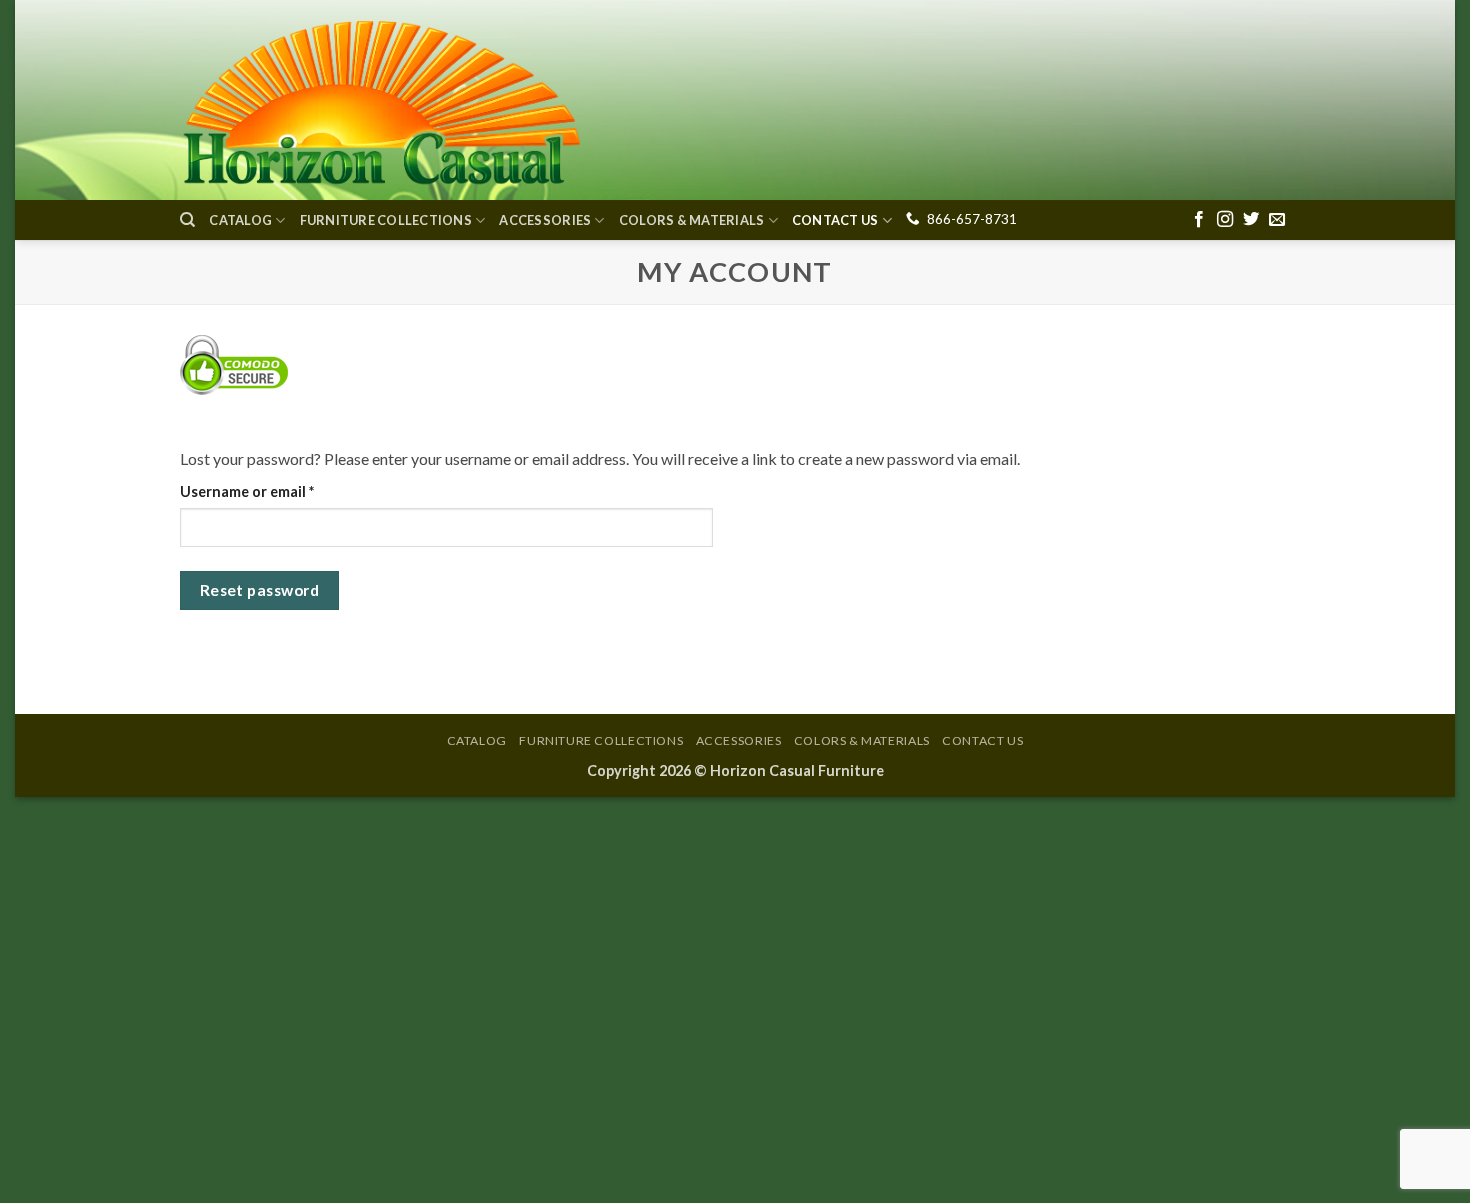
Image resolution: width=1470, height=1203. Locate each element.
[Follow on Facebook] (1199, 220)
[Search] (187, 220)
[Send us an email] (1277, 220)
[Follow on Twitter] (1251, 220)
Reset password (260, 590)
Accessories (545, 220)
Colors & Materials (692, 220)
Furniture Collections (386, 220)
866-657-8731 (972, 219)
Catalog (240, 220)
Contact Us (835, 220)
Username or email (277, 491)
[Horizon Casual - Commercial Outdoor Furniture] (380, 100)
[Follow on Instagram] (1225, 220)
